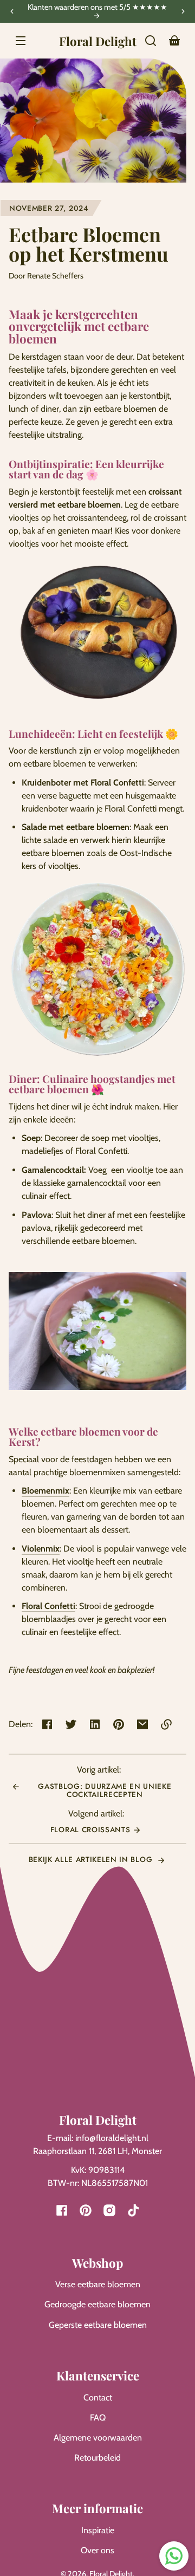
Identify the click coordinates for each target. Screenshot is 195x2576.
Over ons (97, 2550)
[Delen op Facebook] (47, 1724)
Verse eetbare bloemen (98, 2284)
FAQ (98, 2418)
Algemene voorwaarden (98, 2438)
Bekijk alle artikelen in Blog (92, 1859)
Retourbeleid (97, 2458)
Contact (98, 2397)
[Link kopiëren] (166, 1724)
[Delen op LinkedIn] (95, 1724)
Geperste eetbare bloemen (98, 2325)
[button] (151, 41)
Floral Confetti (48, 1606)
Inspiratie (98, 2530)
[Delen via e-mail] (142, 1724)
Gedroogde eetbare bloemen (97, 2304)
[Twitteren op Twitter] (71, 1724)
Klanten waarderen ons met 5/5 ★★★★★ (97, 8)
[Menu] (21, 41)
